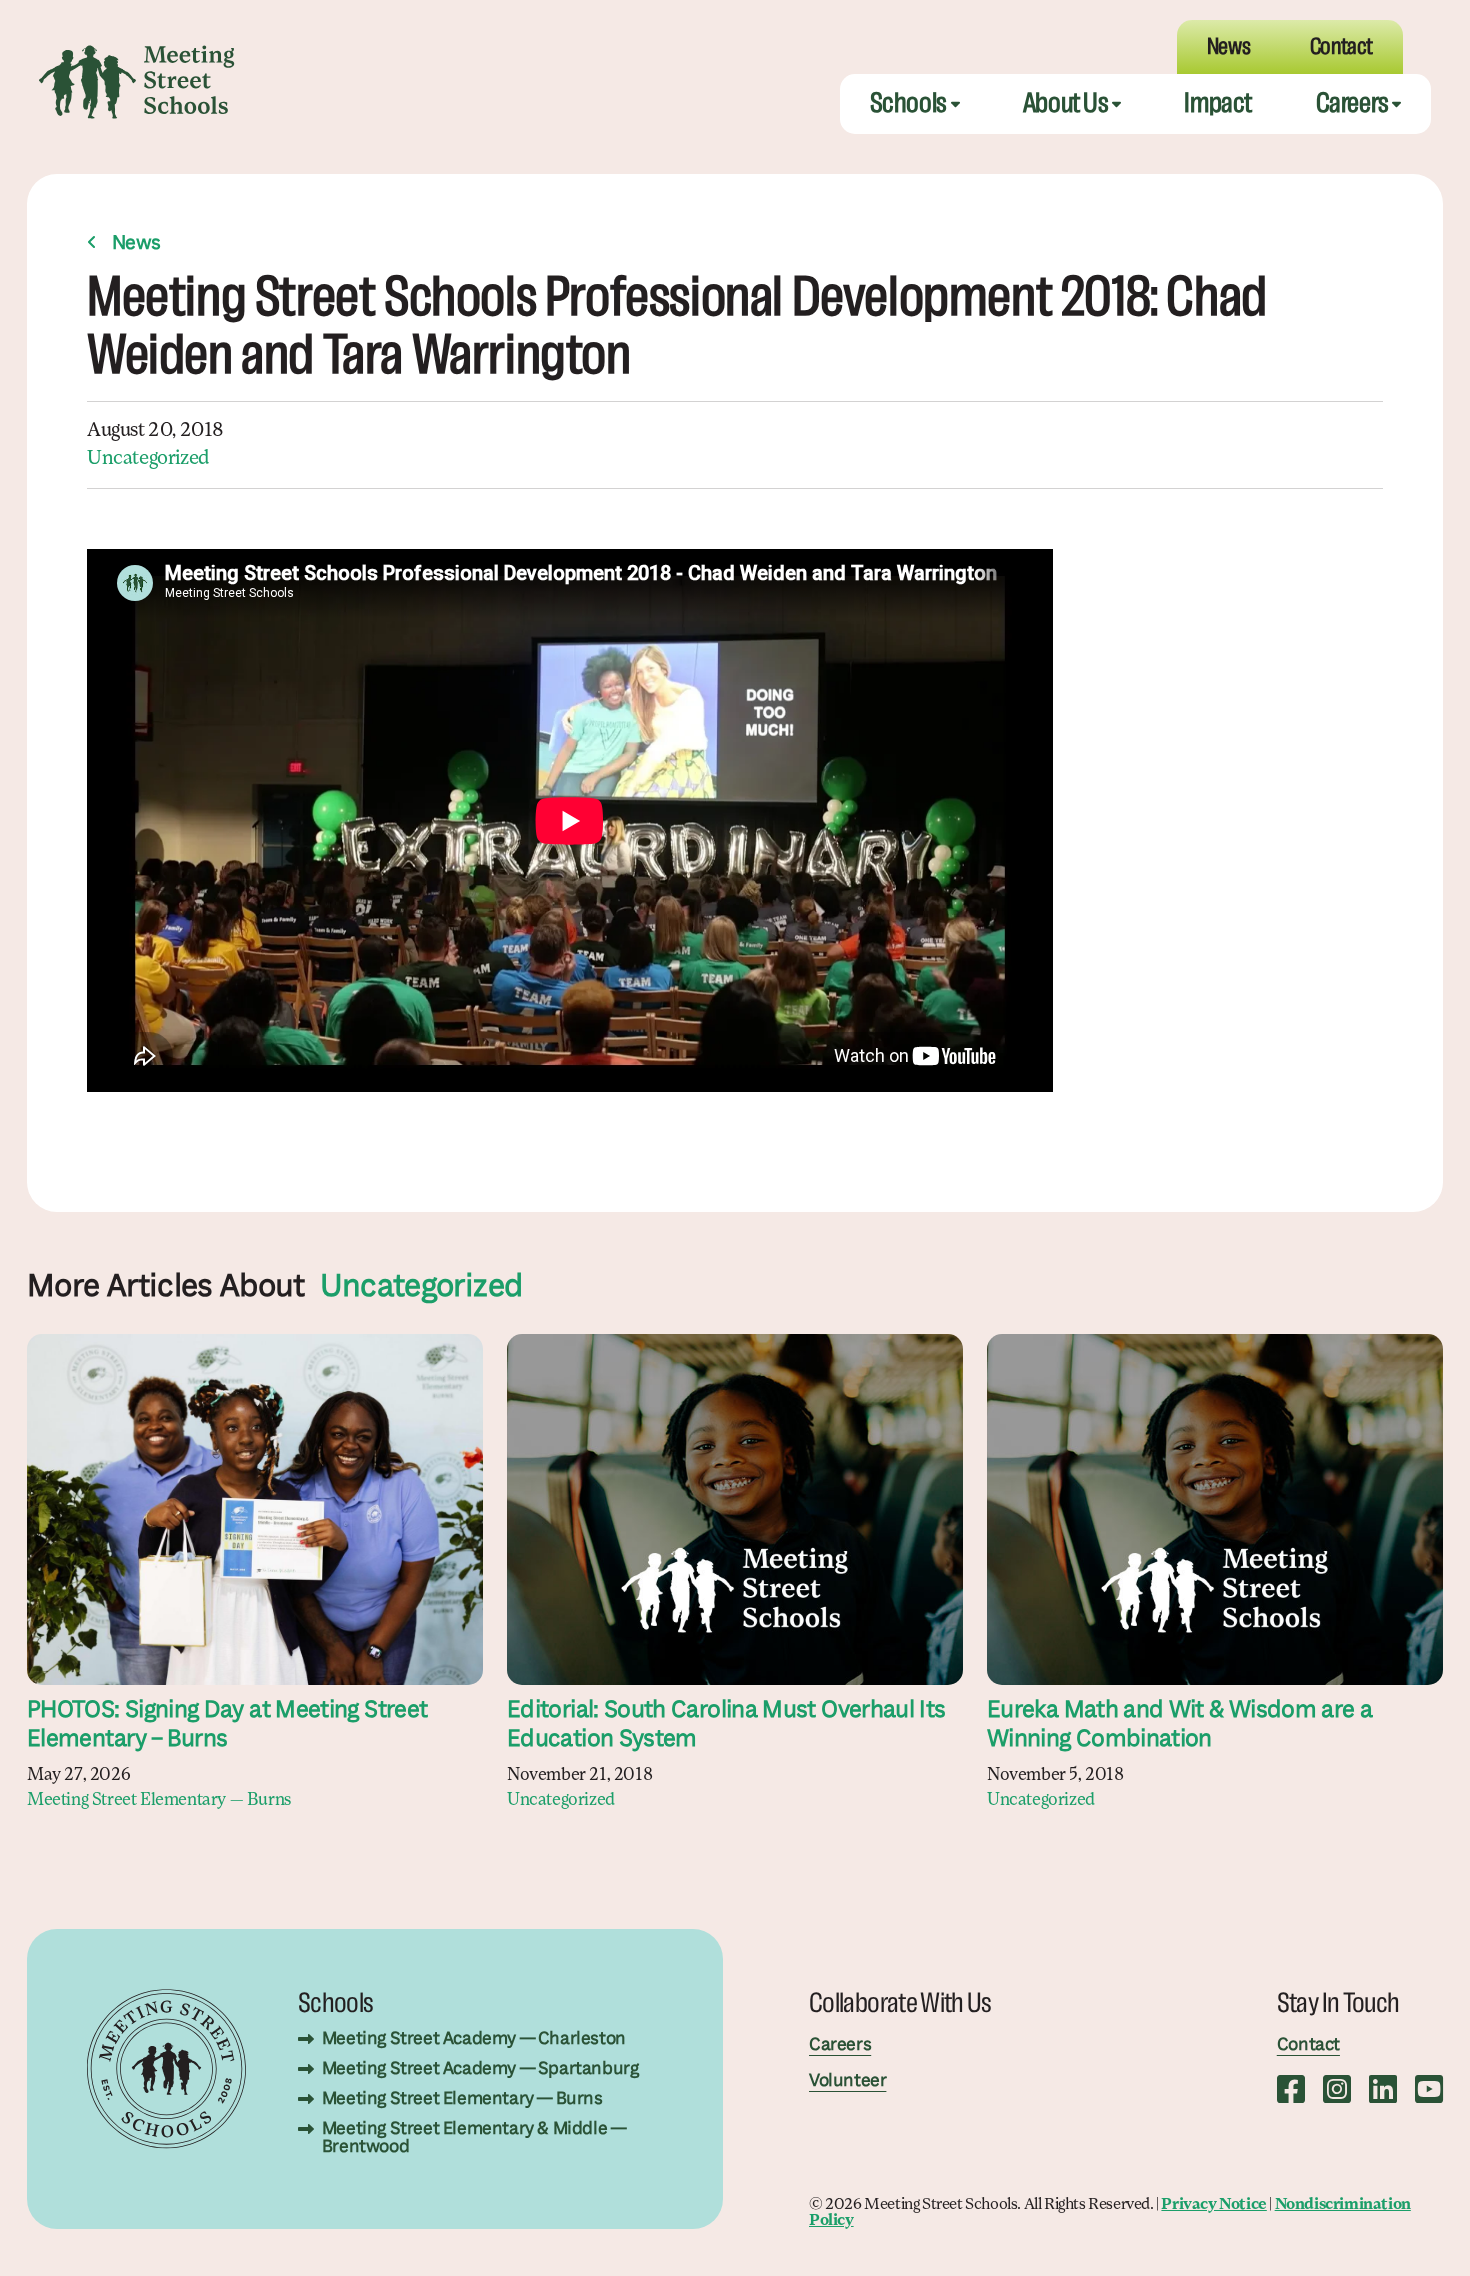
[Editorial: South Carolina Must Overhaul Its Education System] (735, 1509)
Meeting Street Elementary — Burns (159, 1800)
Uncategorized (148, 459)
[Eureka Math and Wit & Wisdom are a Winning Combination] (1215, 1509)
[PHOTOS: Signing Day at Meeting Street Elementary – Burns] (255, 1509)
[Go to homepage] (137, 82)
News (136, 244)
